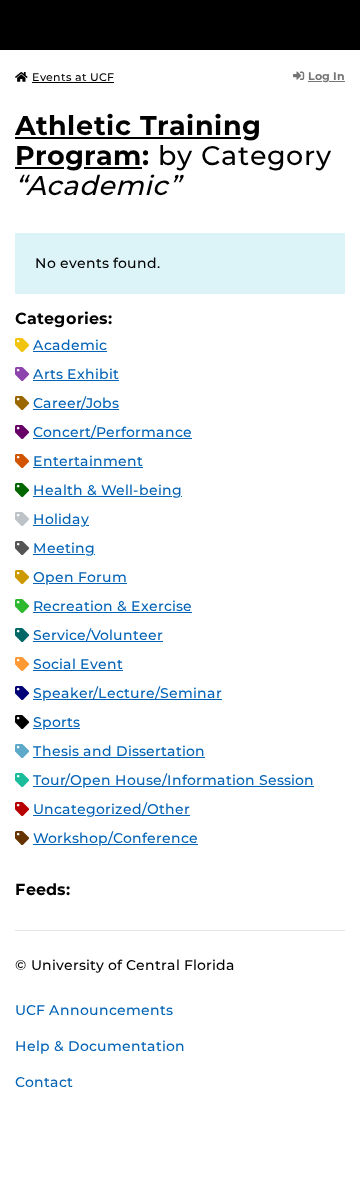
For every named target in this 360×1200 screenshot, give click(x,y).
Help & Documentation (100, 1046)
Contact (44, 1082)
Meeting (64, 548)
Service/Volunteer (98, 635)
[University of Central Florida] (152, 24)
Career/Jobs (76, 403)
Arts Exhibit (76, 374)
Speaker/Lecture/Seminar (127, 693)
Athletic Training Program (138, 140)
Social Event (78, 664)
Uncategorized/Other (111, 809)
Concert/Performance (112, 432)
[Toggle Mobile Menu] (340, 23)
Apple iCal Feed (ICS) (96, 889)
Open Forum (80, 577)
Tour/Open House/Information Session (173, 780)
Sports (56, 722)
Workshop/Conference (115, 838)
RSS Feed (164, 889)
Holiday (61, 519)
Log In (326, 76)
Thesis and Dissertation (119, 751)
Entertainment (88, 461)
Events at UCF (73, 77)
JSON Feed (232, 889)
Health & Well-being (107, 490)
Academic (70, 345)
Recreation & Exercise (112, 606)
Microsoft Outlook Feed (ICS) (130, 889)
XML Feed (198, 889)
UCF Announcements (94, 1010)
